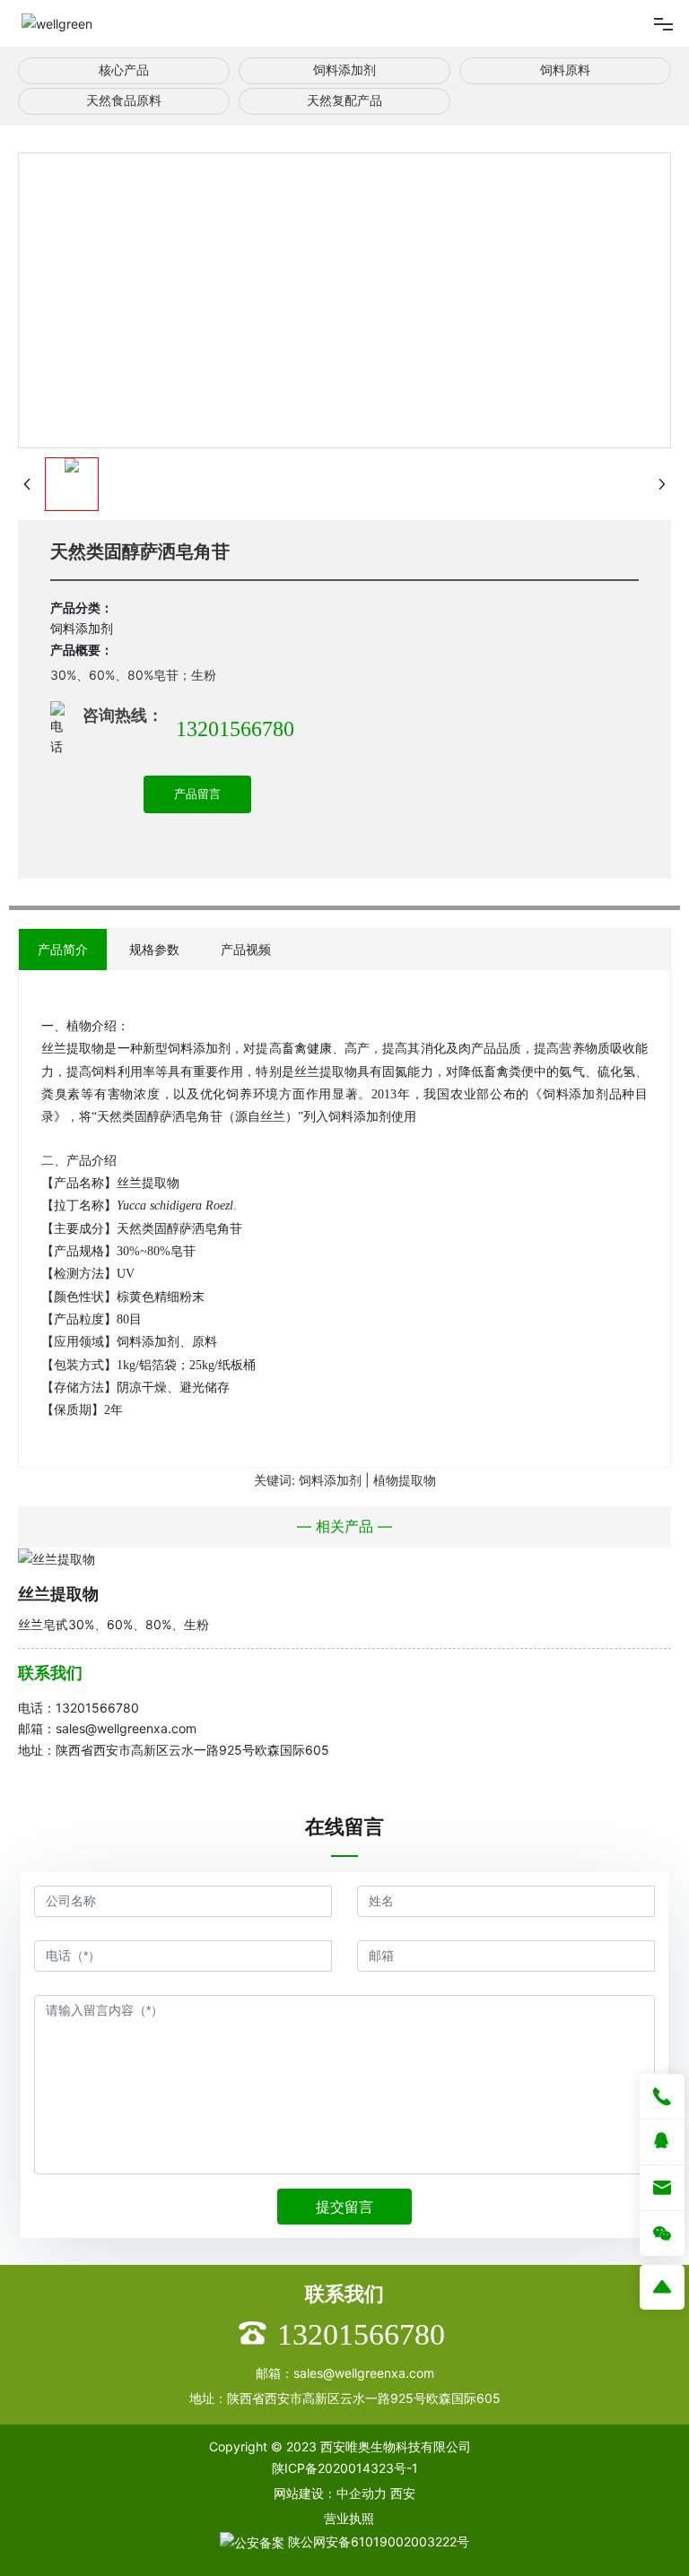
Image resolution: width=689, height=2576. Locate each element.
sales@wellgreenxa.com (126, 1728)
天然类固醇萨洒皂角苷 (140, 551)
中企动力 (362, 2493)
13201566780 (235, 729)
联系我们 (50, 1673)
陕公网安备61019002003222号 (377, 2541)
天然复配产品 (344, 101)
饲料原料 (565, 70)
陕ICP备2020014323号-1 (345, 2468)
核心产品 (124, 70)
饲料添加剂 (344, 70)
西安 (403, 2493)
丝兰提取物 (58, 1594)
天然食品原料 (124, 101)
